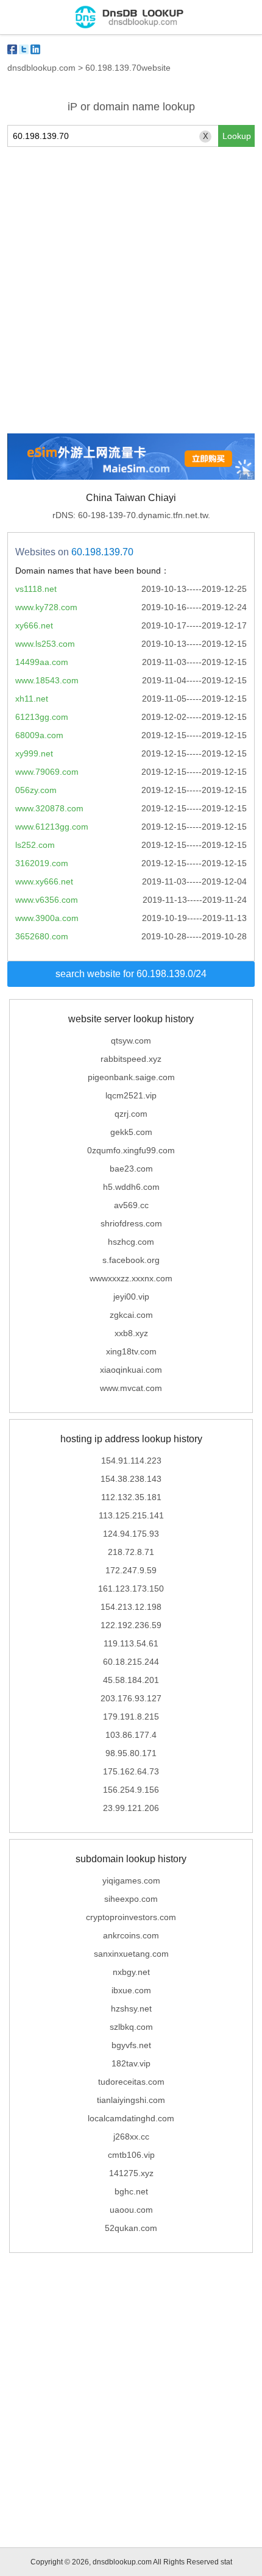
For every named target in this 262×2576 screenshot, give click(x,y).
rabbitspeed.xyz (131, 1059)
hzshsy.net (131, 2008)
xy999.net (34, 753)
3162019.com (42, 863)
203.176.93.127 (131, 1698)
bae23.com (131, 1169)
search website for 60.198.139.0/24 (131, 974)
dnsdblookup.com (41, 68)
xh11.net (32, 699)
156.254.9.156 (131, 1790)
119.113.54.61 (131, 1643)
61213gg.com (42, 717)
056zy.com (36, 790)
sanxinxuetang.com (131, 1954)
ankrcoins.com (131, 1935)
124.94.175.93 (131, 1534)
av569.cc (131, 1205)
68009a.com (39, 735)
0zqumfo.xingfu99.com (131, 1150)
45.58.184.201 (131, 1680)
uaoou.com (131, 2210)
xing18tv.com (131, 1351)
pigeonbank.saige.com (131, 1077)
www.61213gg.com (52, 827)
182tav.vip (131, 2063)
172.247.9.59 (131, 1570)
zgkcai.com (131, 1315)
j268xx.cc (131, 2137)
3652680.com (42, 936)
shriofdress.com (131, 1223)
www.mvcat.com (131, 1388)
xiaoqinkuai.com (131, 1370)
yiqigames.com (131, 1880)
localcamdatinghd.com (131, 2118)
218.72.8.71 (131, 1552)
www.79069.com (47, 772)
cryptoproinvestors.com (131, 1917)
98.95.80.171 (131, 1753)
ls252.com (35, 845)
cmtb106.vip (131, 2155)
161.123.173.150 (131, 1589)
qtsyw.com (131, 1041)
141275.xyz (131, 2173)
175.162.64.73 (131, 1771)
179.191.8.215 (131, 1717)
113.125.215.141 (131, 1515)
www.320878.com (49, 808)
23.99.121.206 (131, 1808)
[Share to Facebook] (12, 49)
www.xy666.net (44, 881)
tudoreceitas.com (131, 2082)
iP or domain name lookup (131, 107)
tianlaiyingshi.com (131, 2100)
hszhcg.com (131, 1242)
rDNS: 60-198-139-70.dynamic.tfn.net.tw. (131, 515)
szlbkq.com (131, 2027)
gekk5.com (131, 1132)
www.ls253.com (45, 644)
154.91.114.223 (131, 1461)
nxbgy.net (131, 1972)
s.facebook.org (131, 1260)
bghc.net (131, 2191)
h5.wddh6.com (131, 1187)
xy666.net (34, 625)
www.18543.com (47, 680)
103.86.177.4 (131, 1735)
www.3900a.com (47, 918)
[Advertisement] (131, 290)
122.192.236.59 (131, 1625)
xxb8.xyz (131, 1333)
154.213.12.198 (131, 1607)
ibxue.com (131, 1990)
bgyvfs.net (131, 2045)
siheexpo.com (131, 1899)
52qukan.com (131, 2228)
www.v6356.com (47, 900)
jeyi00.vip (131, 1297)
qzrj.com (131, 1114)
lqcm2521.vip (131, 1095)
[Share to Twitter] (24, 49)
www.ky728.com (46, 607)
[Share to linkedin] (35, 49)
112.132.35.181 (131, 1497)
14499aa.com (42, 662)
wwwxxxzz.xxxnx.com (131, 1278)
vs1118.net (36, 589)
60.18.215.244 (131, 1662)
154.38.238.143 (131, 1479)
